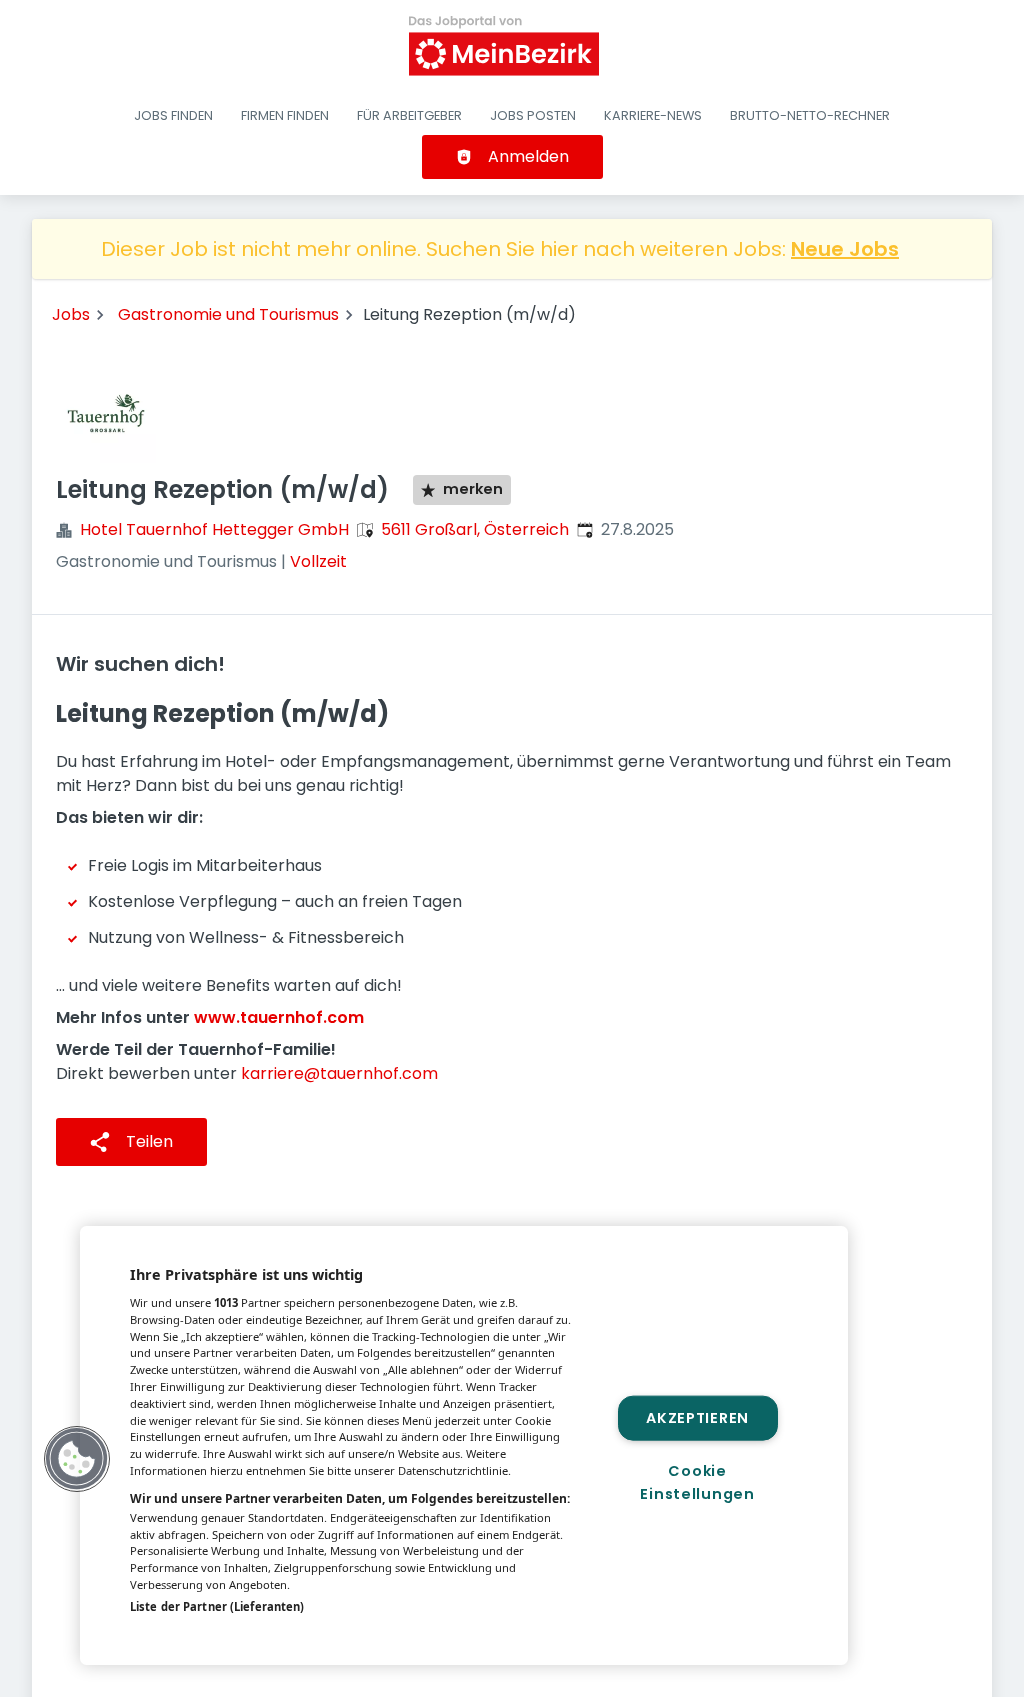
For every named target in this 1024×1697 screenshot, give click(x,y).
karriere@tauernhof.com (339, 1073)
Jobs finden (173, 115)
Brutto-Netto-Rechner (810, 115)
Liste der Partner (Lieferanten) (217, 1606)
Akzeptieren (697, 1417)
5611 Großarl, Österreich (475, 529)
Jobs (71, 314)
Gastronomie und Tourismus (228, 314)
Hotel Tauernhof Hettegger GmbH (214, 529)
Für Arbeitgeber (409, 115)
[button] (77, 1459)
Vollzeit (318, 561)
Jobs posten (533, 115)
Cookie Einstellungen (697, 1482)
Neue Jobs (845, 249)
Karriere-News (653, 115)
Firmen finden (285, 115)
